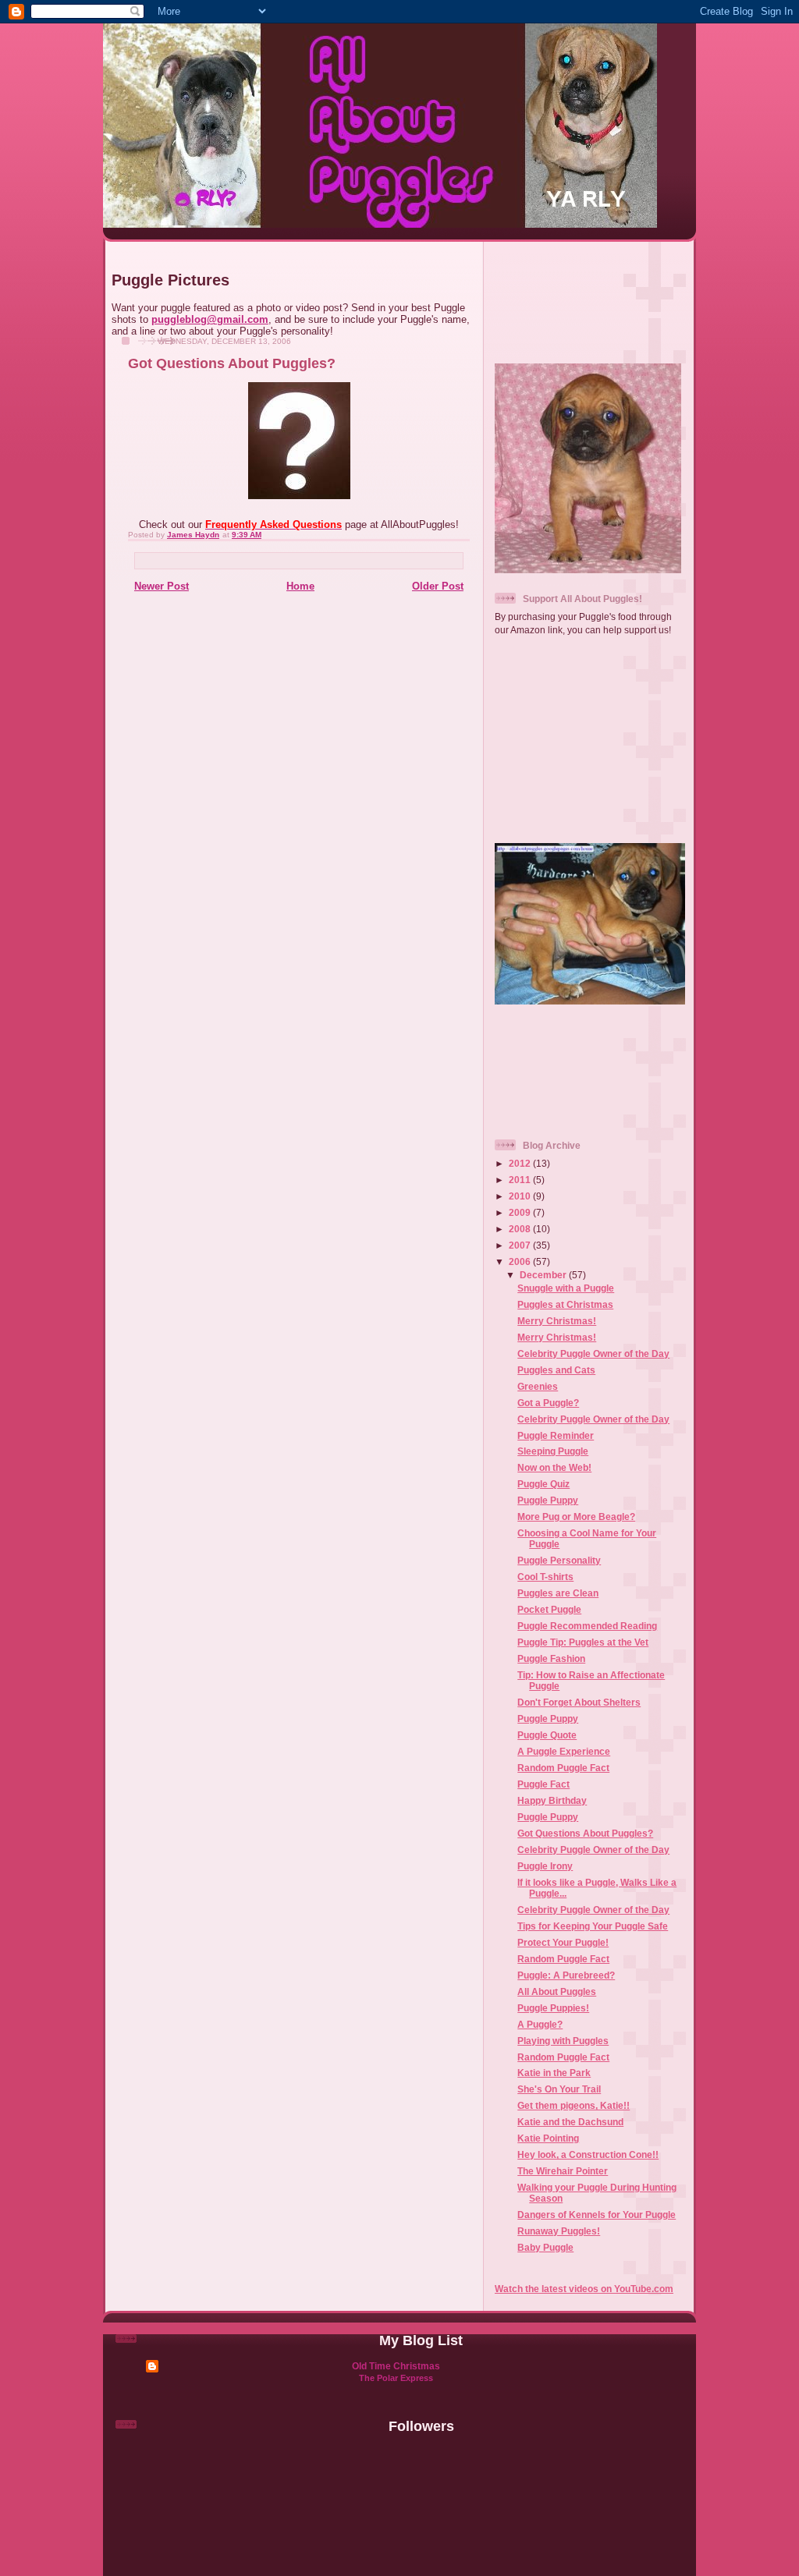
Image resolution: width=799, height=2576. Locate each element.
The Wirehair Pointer (563, 2171)
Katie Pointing (548, 2138)
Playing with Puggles (563, 2041)
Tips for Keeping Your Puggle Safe (593, 1926)
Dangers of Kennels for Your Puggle (597, 2215)
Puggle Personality (559, 1560)
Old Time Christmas (396, 2366)
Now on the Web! (554, 1467)
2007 (521, 1245)
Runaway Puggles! (559, 2231)
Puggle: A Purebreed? (566, 1975)
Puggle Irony (545, 1866)
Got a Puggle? (548, 1403)
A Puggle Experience (564, 1751)
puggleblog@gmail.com (210, 319)
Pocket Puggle (549, 1609)
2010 (521, 1196)
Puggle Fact (543, 1784)
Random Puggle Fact (563, 1768)
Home (300, 586)
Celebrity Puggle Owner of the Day (593, 1354)
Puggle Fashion (551, 1658)
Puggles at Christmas (565, 1304)
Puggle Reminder (556, 1435)
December (544, 1275)
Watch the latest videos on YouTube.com (584, 2289)
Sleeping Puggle (553, 1451)
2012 (521, 1163)
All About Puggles (557, 1991)
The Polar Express (396, 2378)
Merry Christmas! (557, 1321)
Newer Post (162, 586)
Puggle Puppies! (553, 2008)
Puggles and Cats (556, 1370)
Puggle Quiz (543, 1484)
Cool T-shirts (545, 1577)
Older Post (438, 586)
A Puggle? (540, 2024)
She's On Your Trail (559, 2089)
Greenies (538, 1386)
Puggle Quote (547, 1735)
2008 (521, 1229)
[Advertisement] (590, 296)
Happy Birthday (552, 1800)
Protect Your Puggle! (563, 1942)
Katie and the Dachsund (570, 2122)
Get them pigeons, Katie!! (574, 2105)
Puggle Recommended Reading (587, 1626)
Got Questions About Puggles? (585, 1833)
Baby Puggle (545, 2247)
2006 (521, 1261)
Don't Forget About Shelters (579, 1702)
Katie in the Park (554, 2073)
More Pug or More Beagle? (576, 1517)
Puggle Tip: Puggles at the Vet (583, 1642)
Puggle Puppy (548, 1500)
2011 (521, 1180)
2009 (521, 1212)
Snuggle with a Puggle (566, 1288)
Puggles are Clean (558, 1593)
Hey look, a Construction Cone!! (588, 2154)
